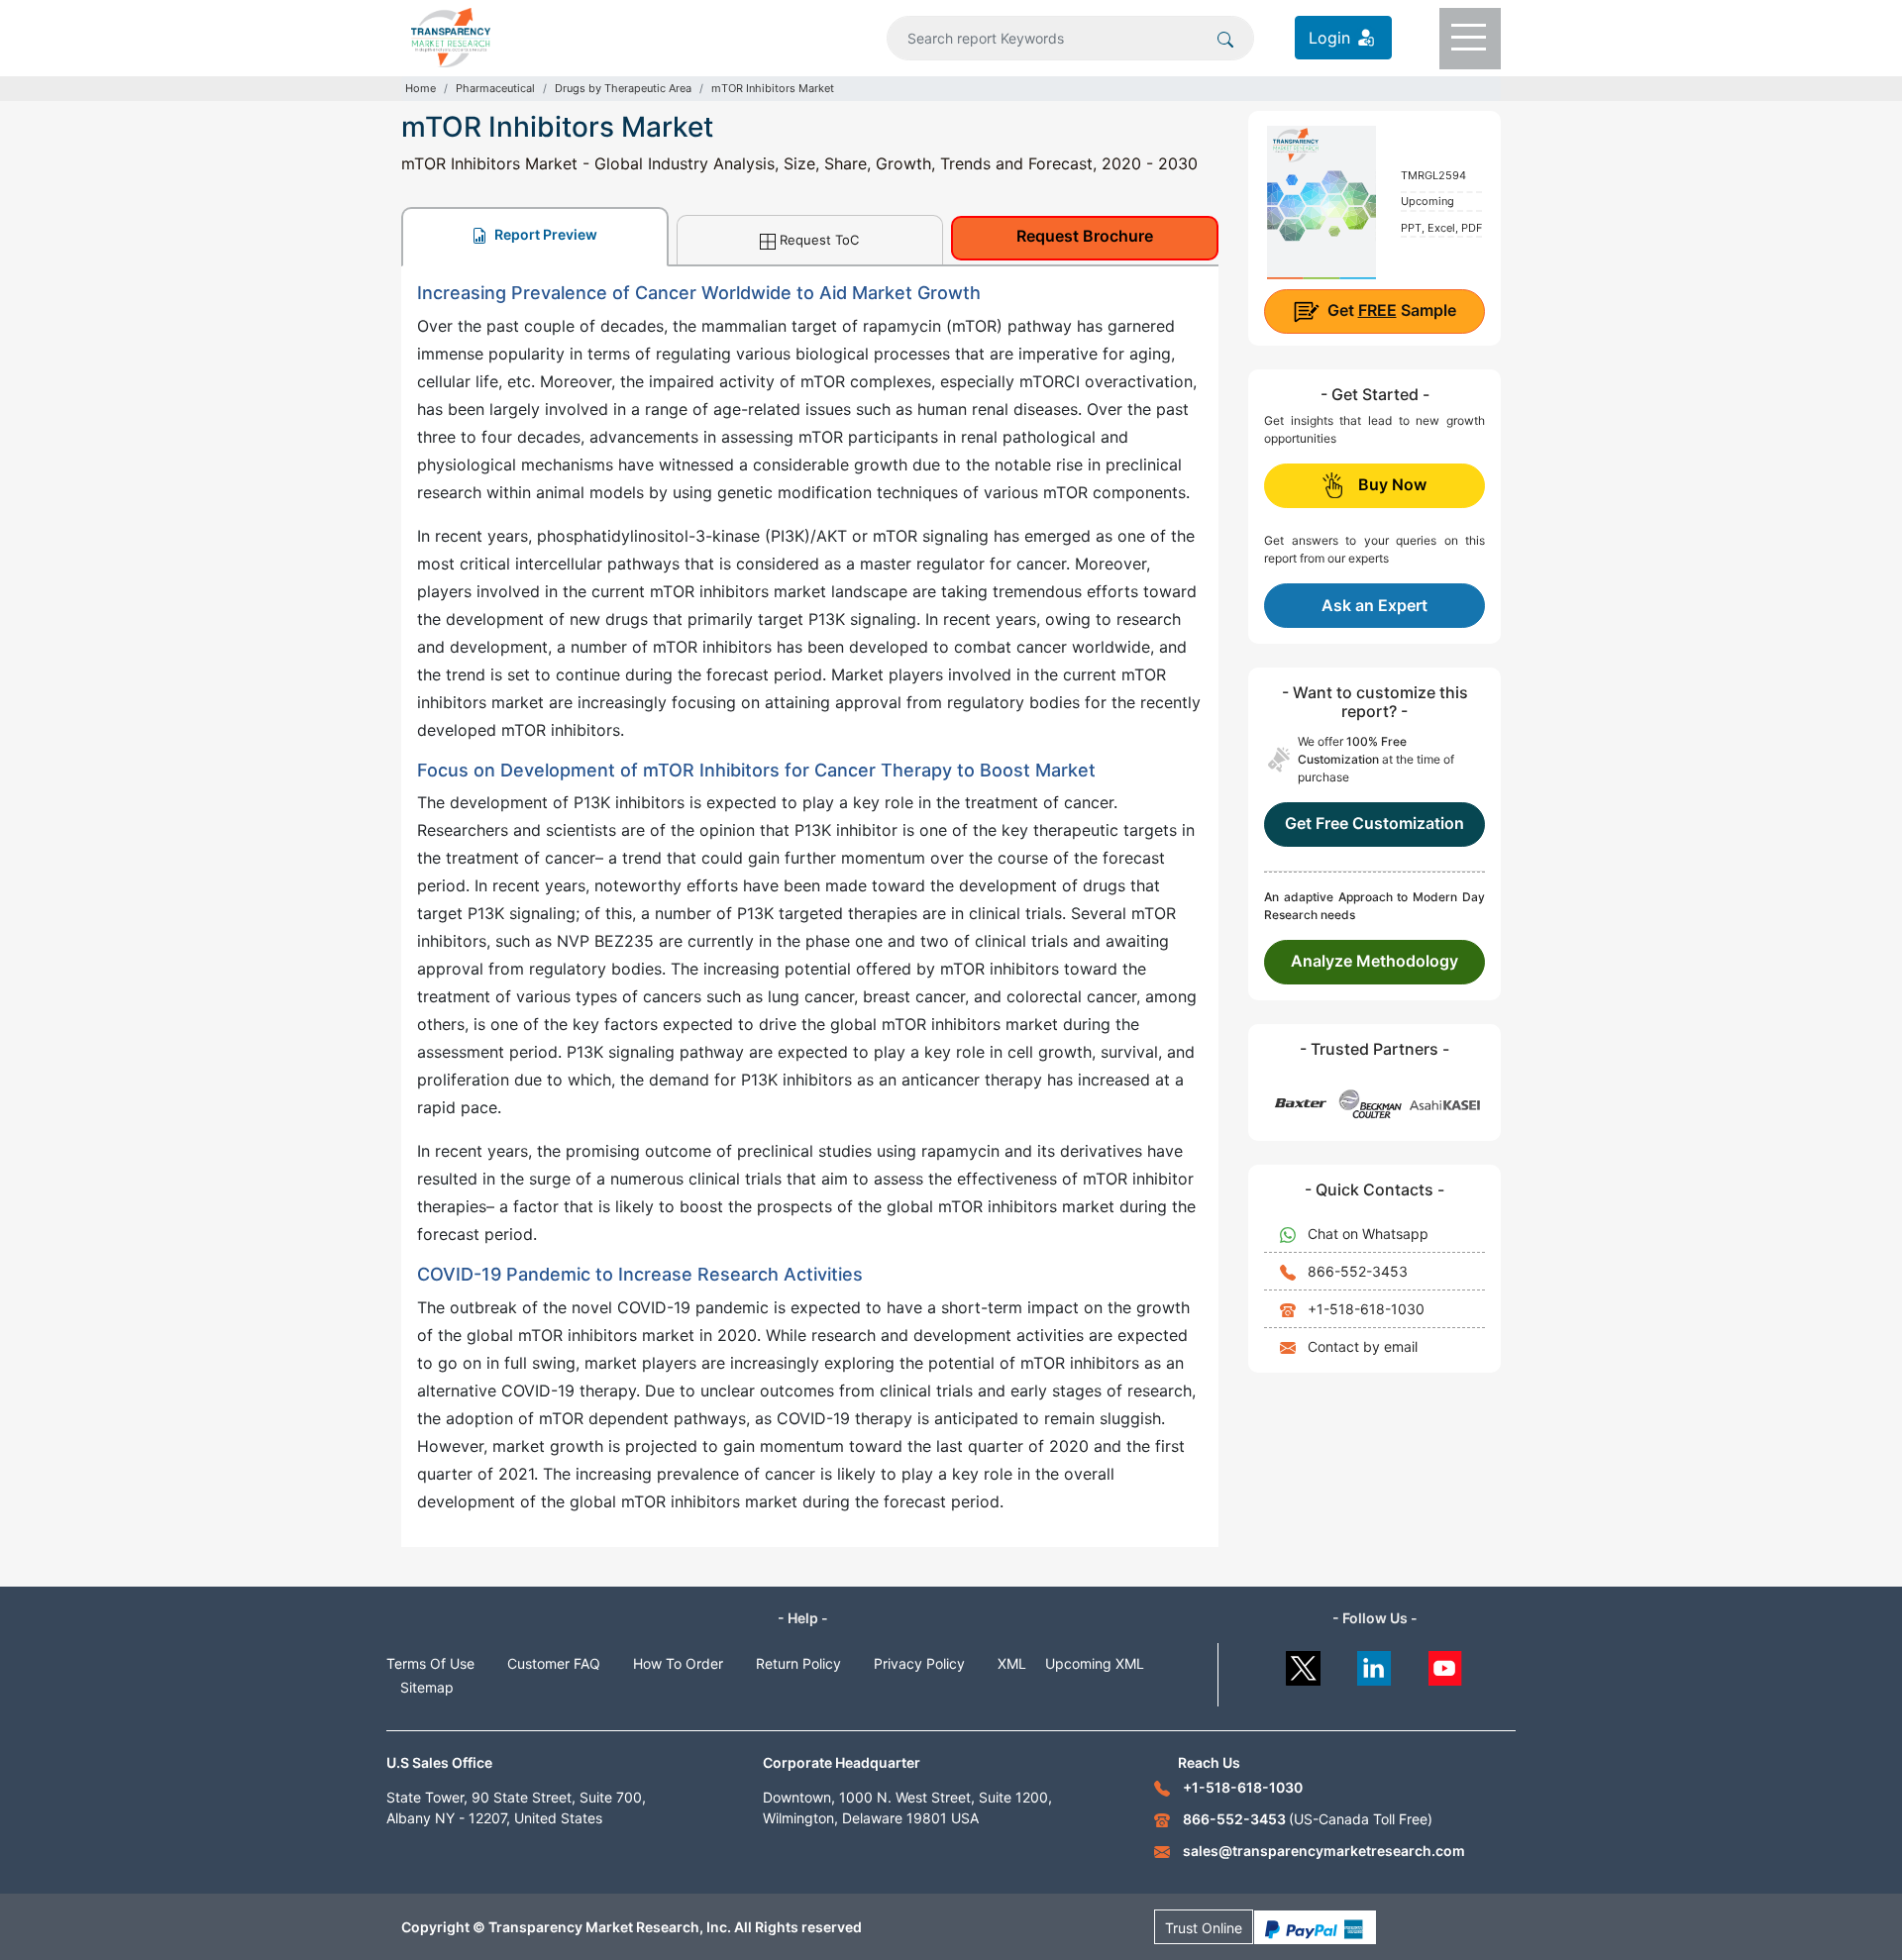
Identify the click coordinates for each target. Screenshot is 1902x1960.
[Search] (1225, 38)
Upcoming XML (1095, 1663)
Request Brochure (1085, 236)
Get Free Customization (1374, 823)
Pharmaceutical (495, 88)
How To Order (678, 1663)
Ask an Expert (1374, 605)
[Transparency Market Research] (451, 36)
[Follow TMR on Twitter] (1303, 1663)
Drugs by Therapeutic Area (623, 88)
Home (421, 88)
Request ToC (819, 240)
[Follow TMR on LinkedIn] (1374, 1663)
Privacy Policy (919, 1663)
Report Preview (544, 234)
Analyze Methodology (1374, 961)
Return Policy (798, 1663)
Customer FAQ (554, 1663)
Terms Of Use (430, 1663)
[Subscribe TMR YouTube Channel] (1446, 1663)
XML (1012, 1663)
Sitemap (427, 1687)
